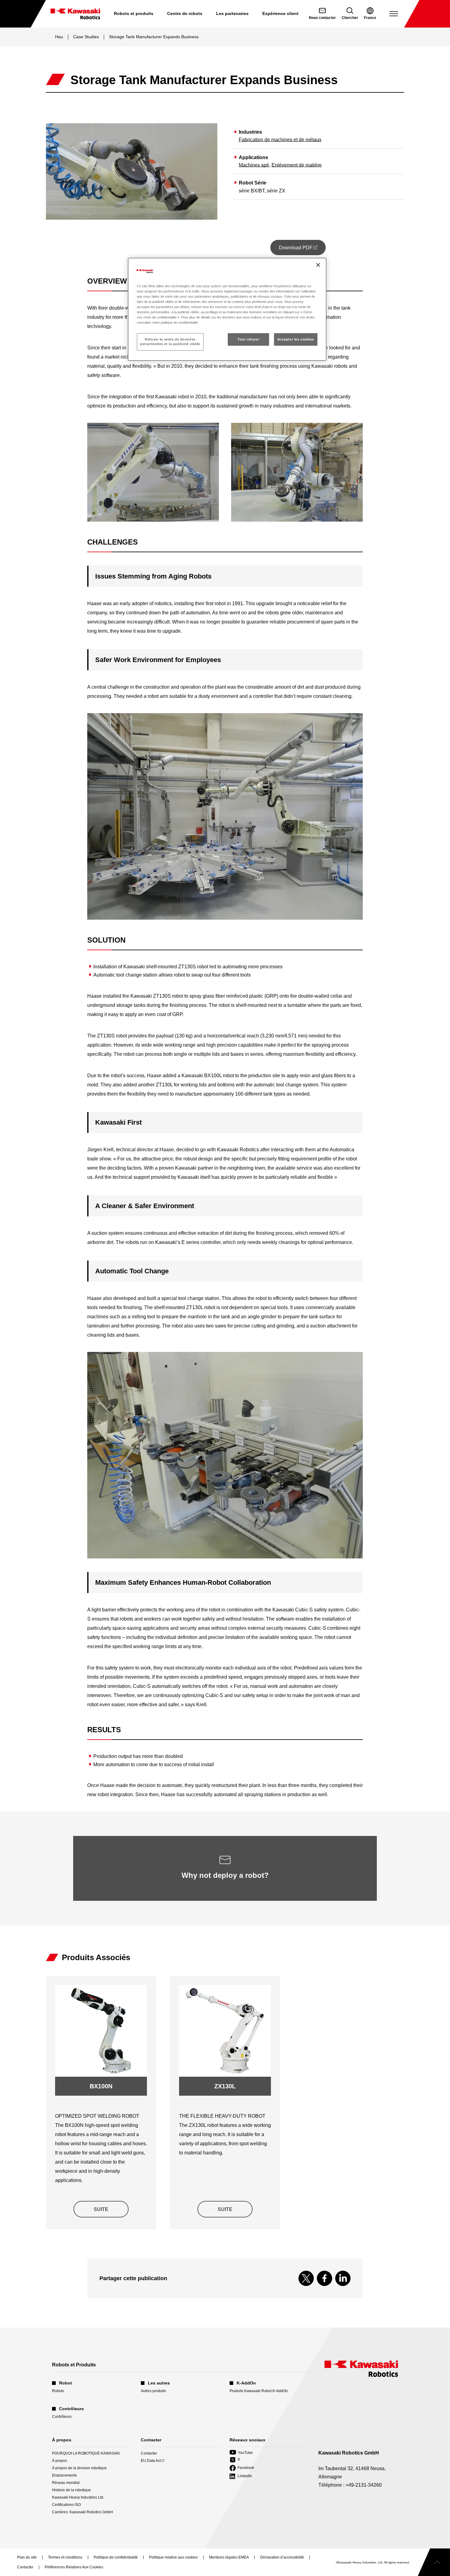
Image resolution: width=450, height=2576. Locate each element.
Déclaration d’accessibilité (282, 2558)
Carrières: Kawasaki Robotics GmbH (82, 2512)
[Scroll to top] (434, 2562)
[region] (227, 309)
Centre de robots (185, 13)
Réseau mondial (66, 2483)
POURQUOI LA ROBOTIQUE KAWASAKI (86, 2453)
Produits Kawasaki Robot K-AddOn (259, 2391)
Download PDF (302, 250)
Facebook (242, 2468)
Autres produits (153, 2391)
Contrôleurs (62, 2417)
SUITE (101, 2209)
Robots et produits (134, 13)
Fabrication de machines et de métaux (280, 140)
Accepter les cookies (296, 339)
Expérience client (280, 13)
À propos (60, 2461)
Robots (58, 2391)
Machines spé (254, 165)
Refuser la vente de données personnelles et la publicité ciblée (170, 342)
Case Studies (86, 37)
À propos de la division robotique (79, 2468)
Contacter (149, 2453)
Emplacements (64, 2475)
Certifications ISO (66, 2505)
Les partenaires (232, 13)
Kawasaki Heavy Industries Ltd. (78, 2497)
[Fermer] (318, 265)
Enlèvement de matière (297, 165)
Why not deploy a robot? (225, 1875)
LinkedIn (241, 2476)
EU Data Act (151, 2461)
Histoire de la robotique (71, 2490)
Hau (59, 37)
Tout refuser (248, 339)
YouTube (241, 2453)
